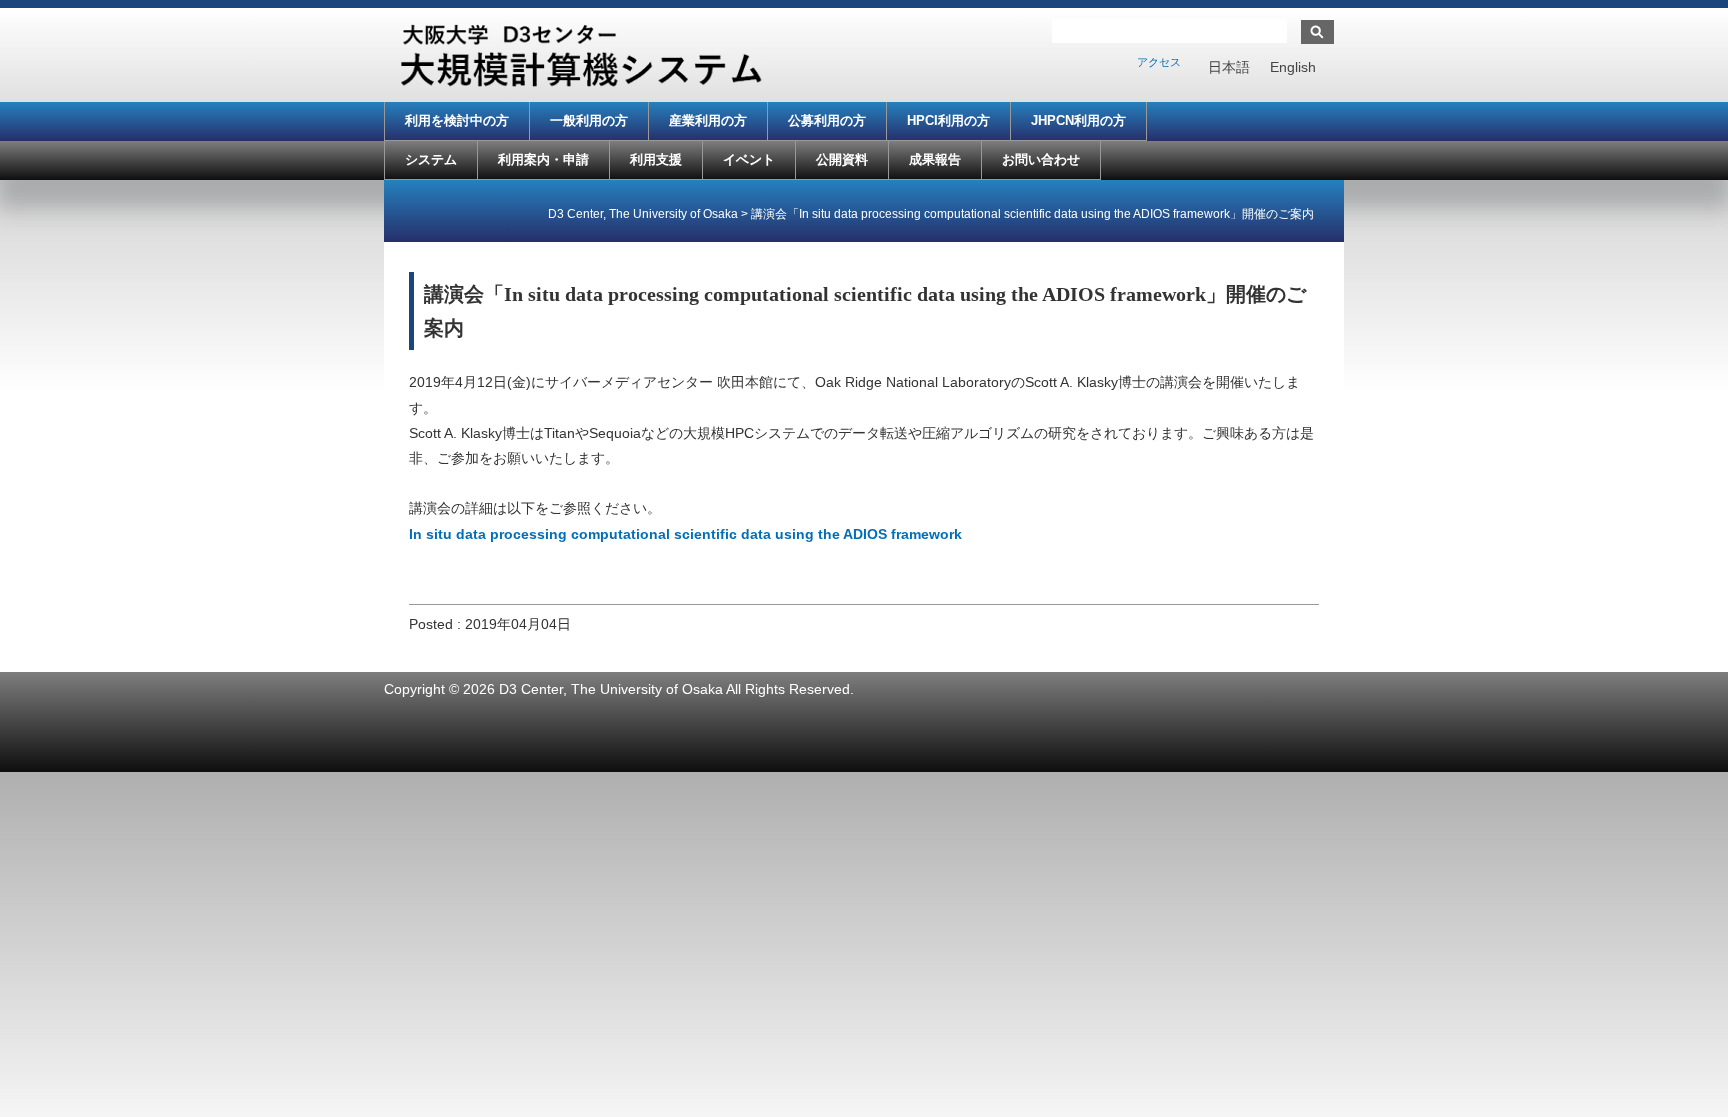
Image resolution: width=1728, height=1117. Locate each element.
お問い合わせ (1041, 159)
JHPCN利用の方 (1078, 120)
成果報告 (935, 159)
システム (431, 159)
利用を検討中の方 (457, 120)
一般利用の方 (589, 120)
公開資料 (842, 159)
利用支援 (656, 159)
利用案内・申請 (543, 159)
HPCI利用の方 (948, 120)
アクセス (1159, 62)
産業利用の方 (708, 120)
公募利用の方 (827, 120)
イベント (749, 159)
